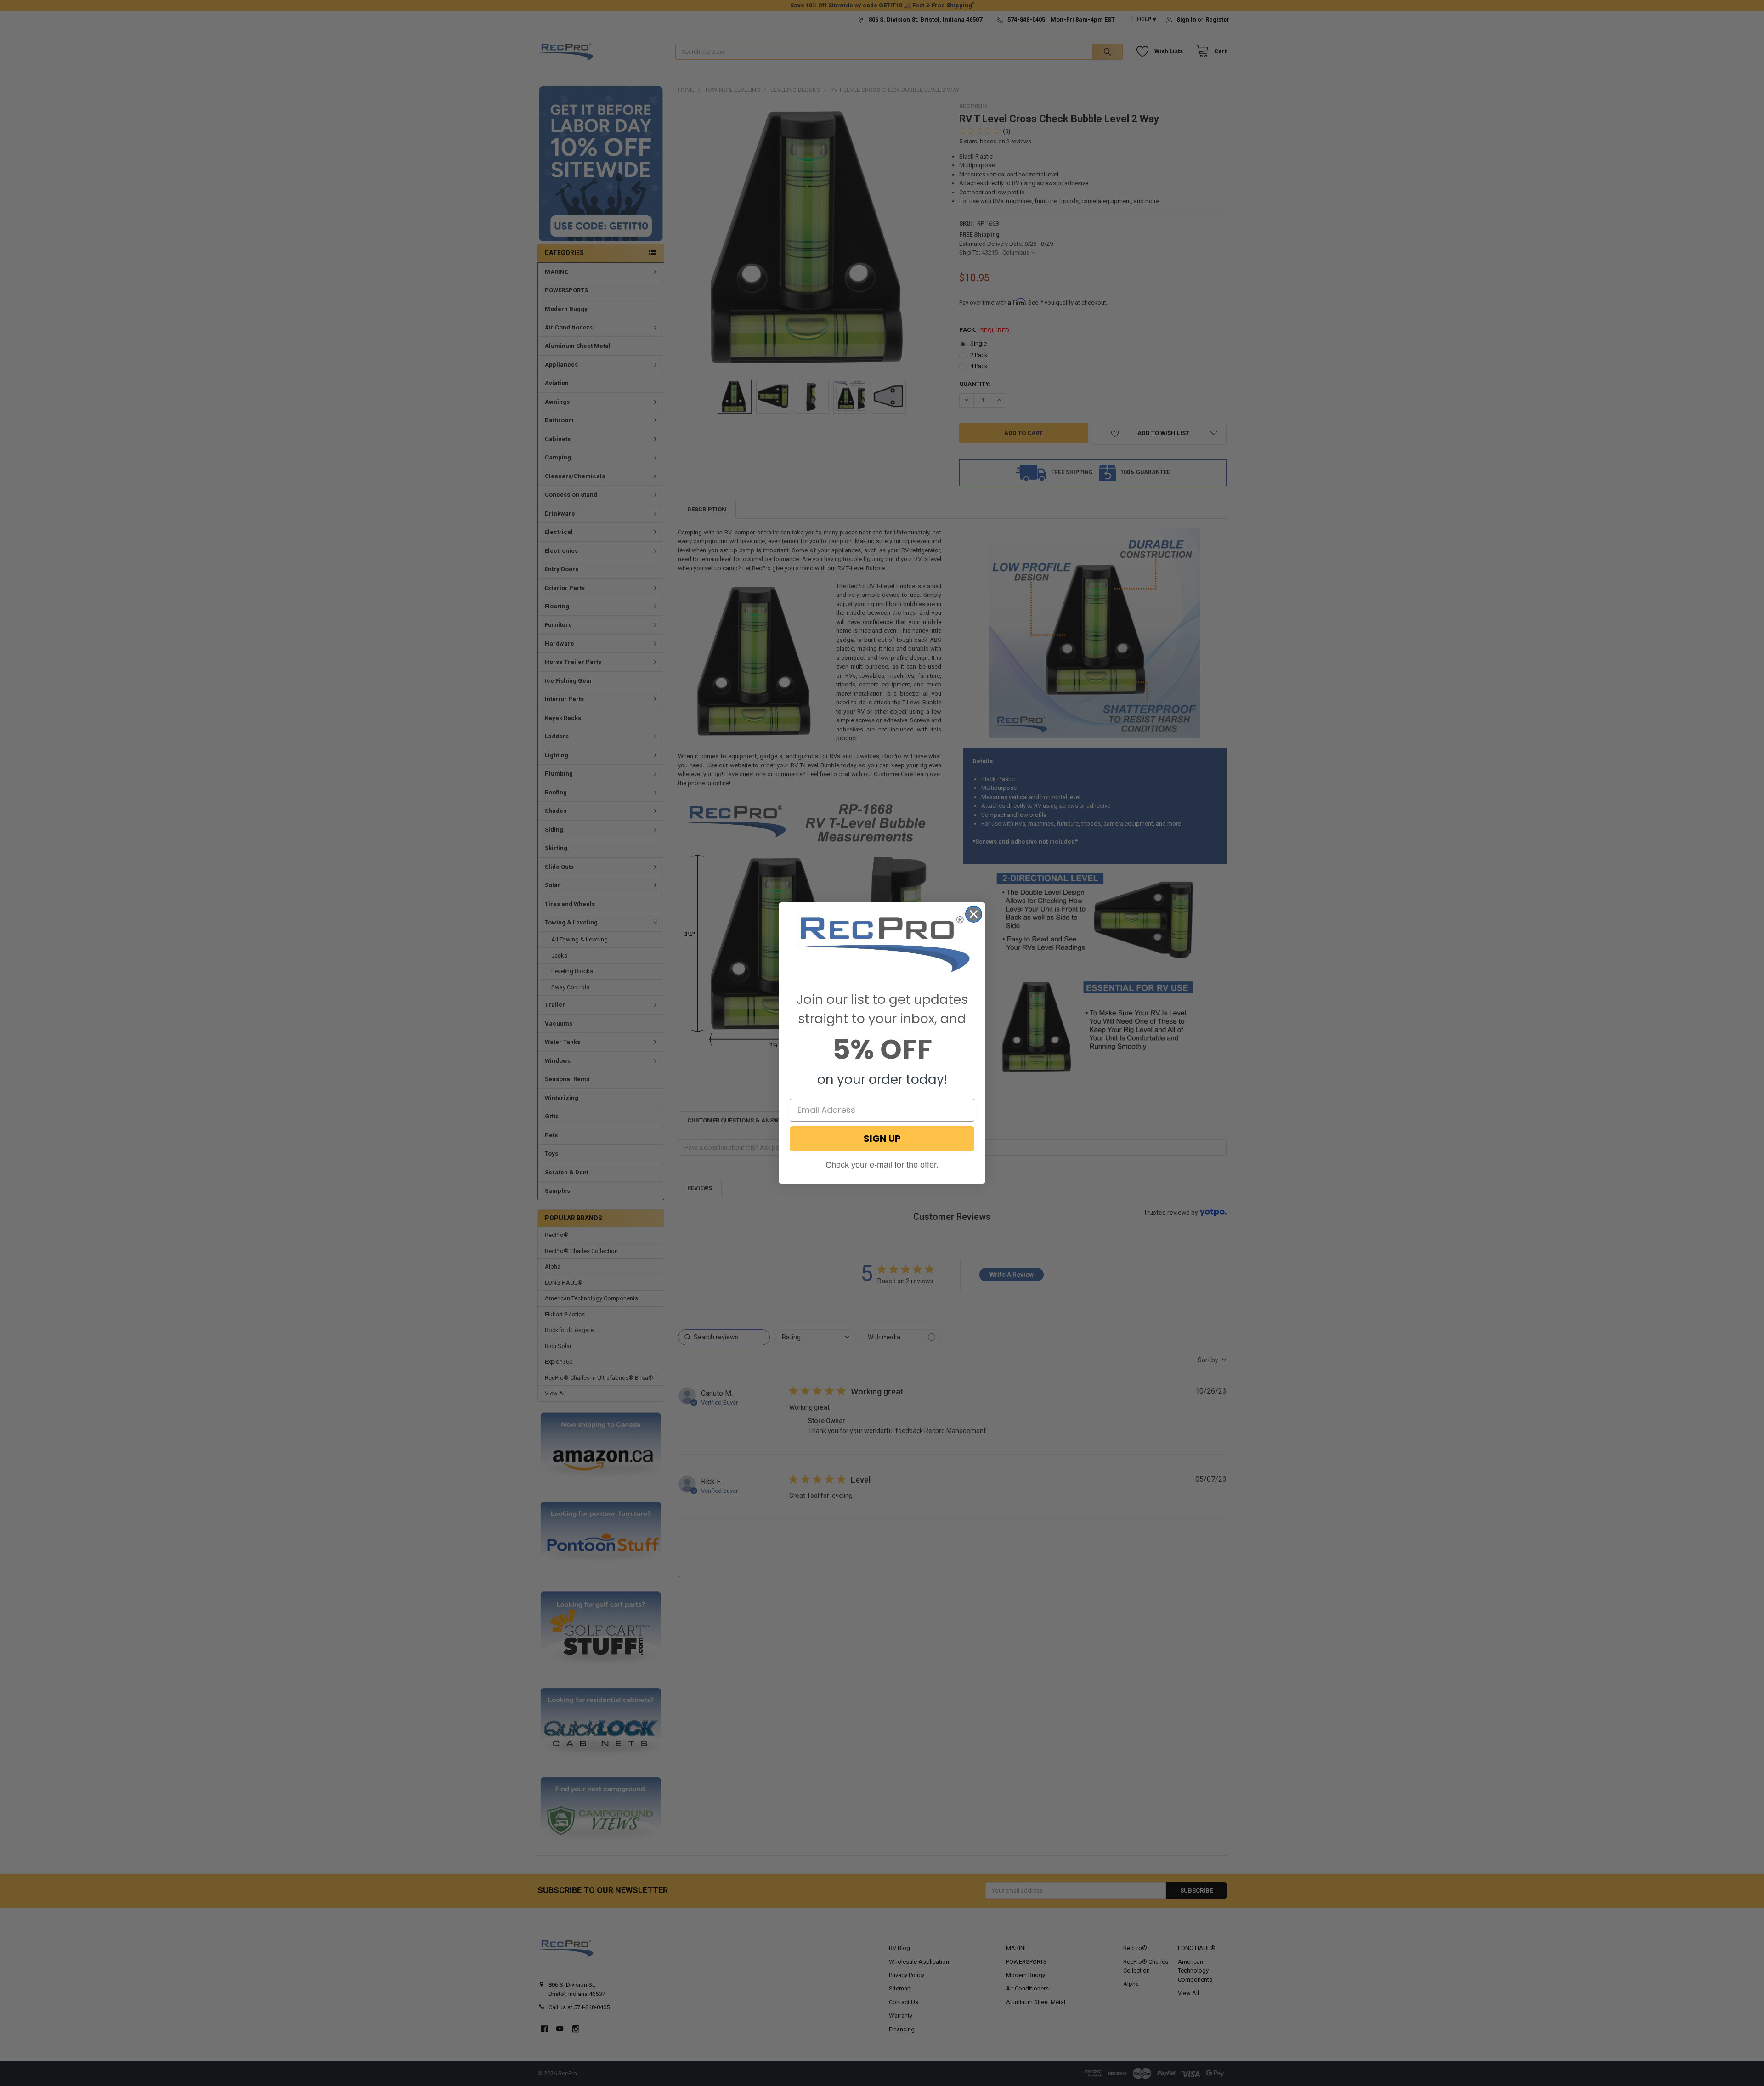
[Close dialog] (974, 914)
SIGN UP (882, 1139)
